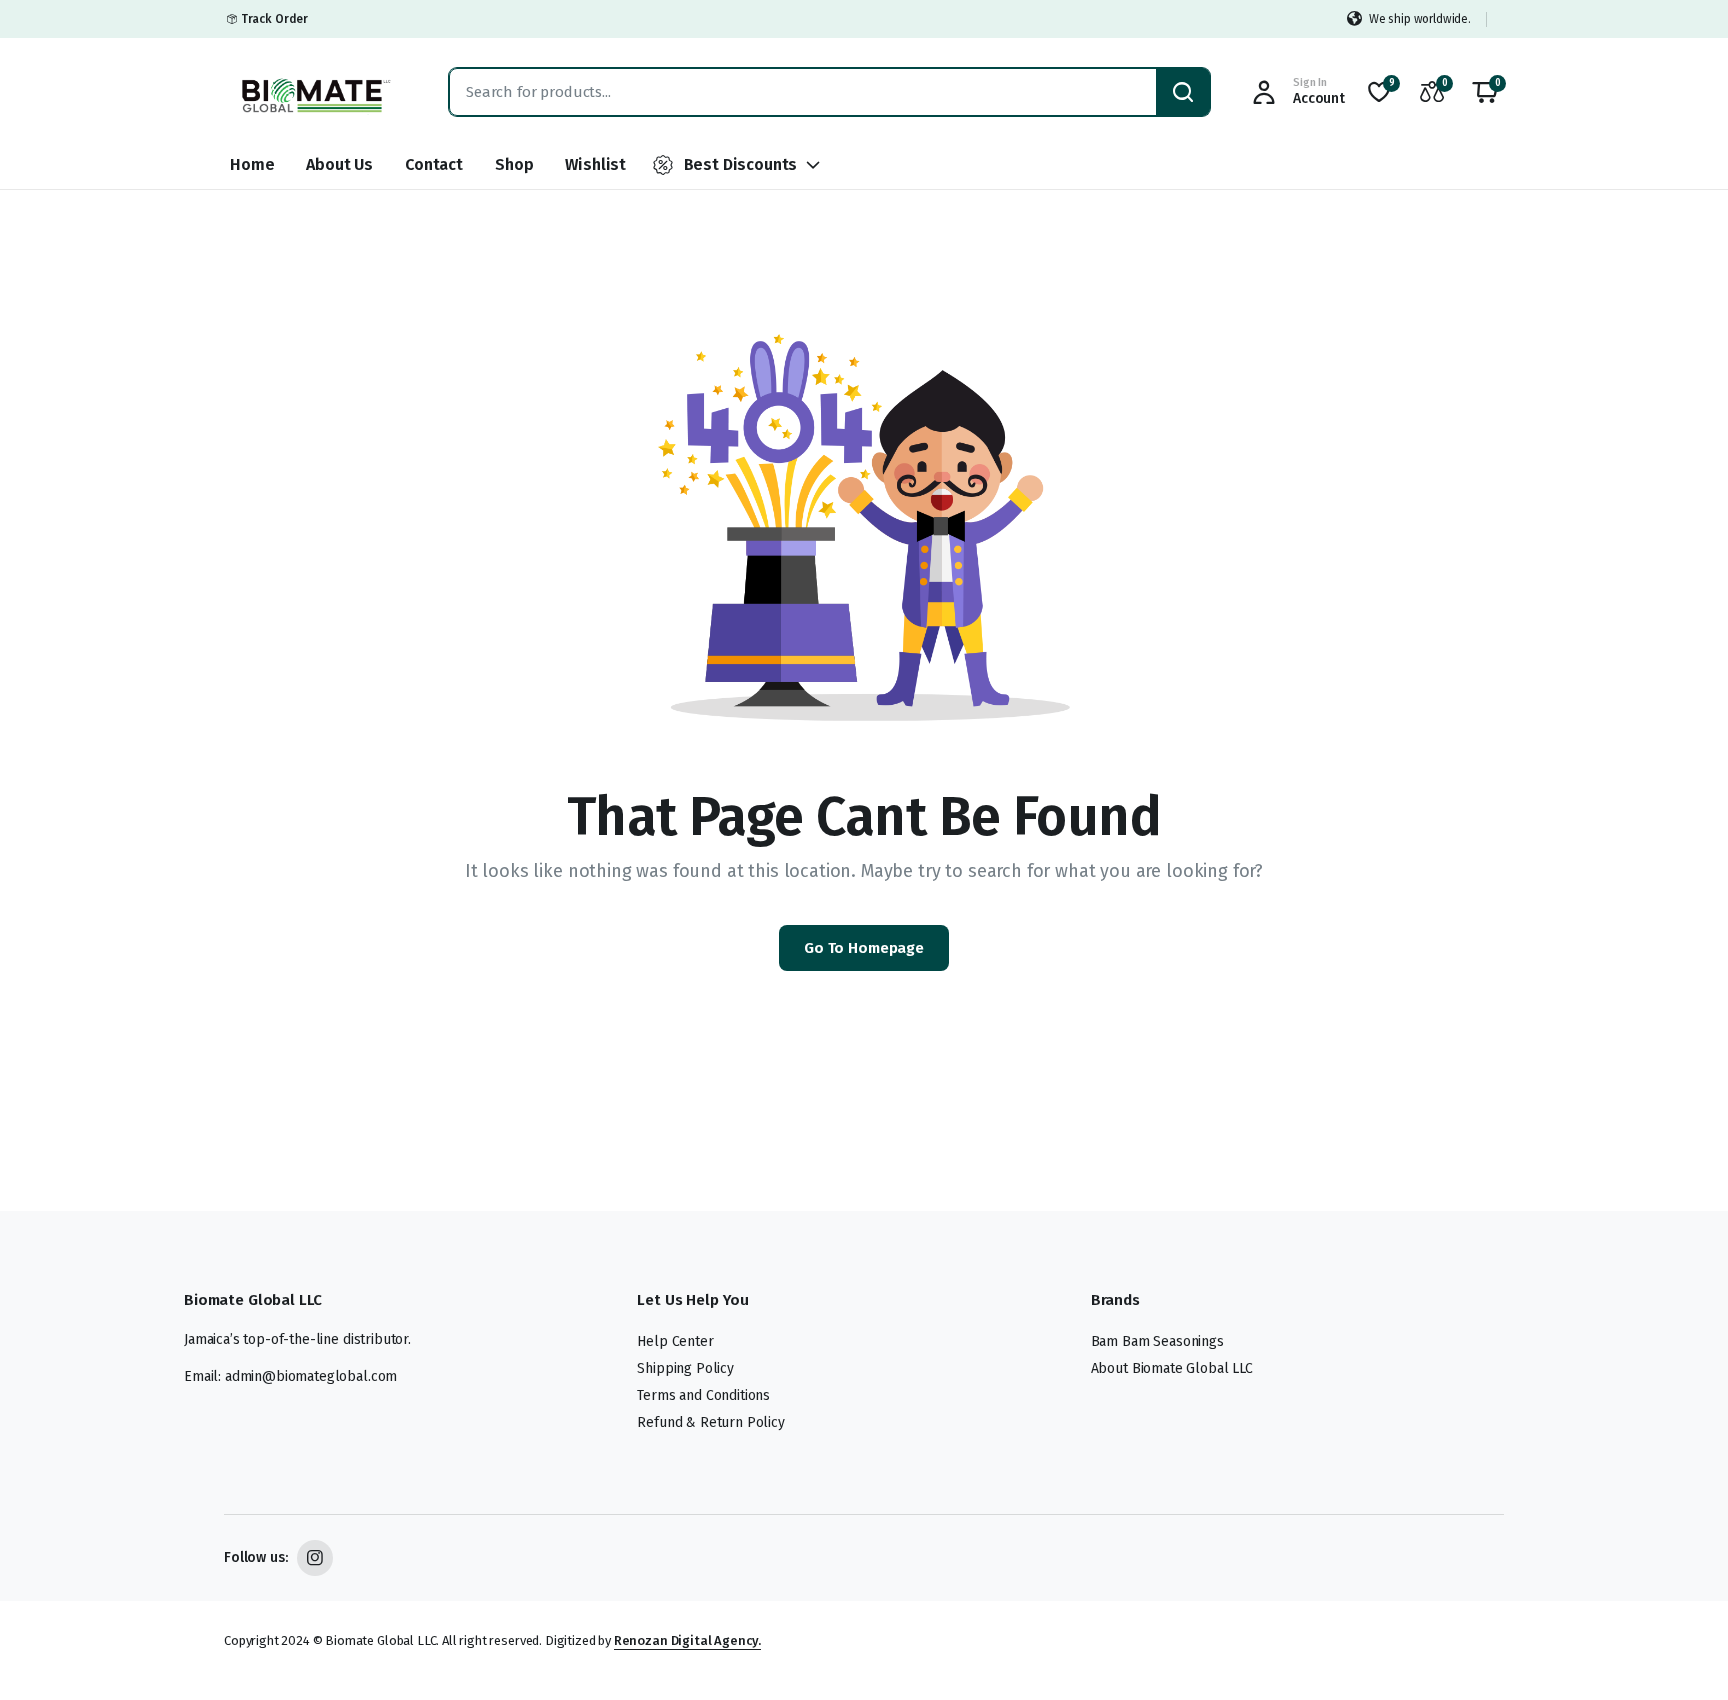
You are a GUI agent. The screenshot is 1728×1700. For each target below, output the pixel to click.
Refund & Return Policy (710, 1422)
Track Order (274, 19)
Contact (434, 164)
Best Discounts (741, 164)
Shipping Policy (685, 1368)
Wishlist (595, 164)
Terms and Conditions (703, 1395)
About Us (339, 164)
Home (252, 164)
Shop (514, 164)
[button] (1485, 92)
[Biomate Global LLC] (316, 92)
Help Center (675, 1341)
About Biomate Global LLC (1172, 1368)
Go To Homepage (864, 948)
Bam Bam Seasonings (1157, 1341)
